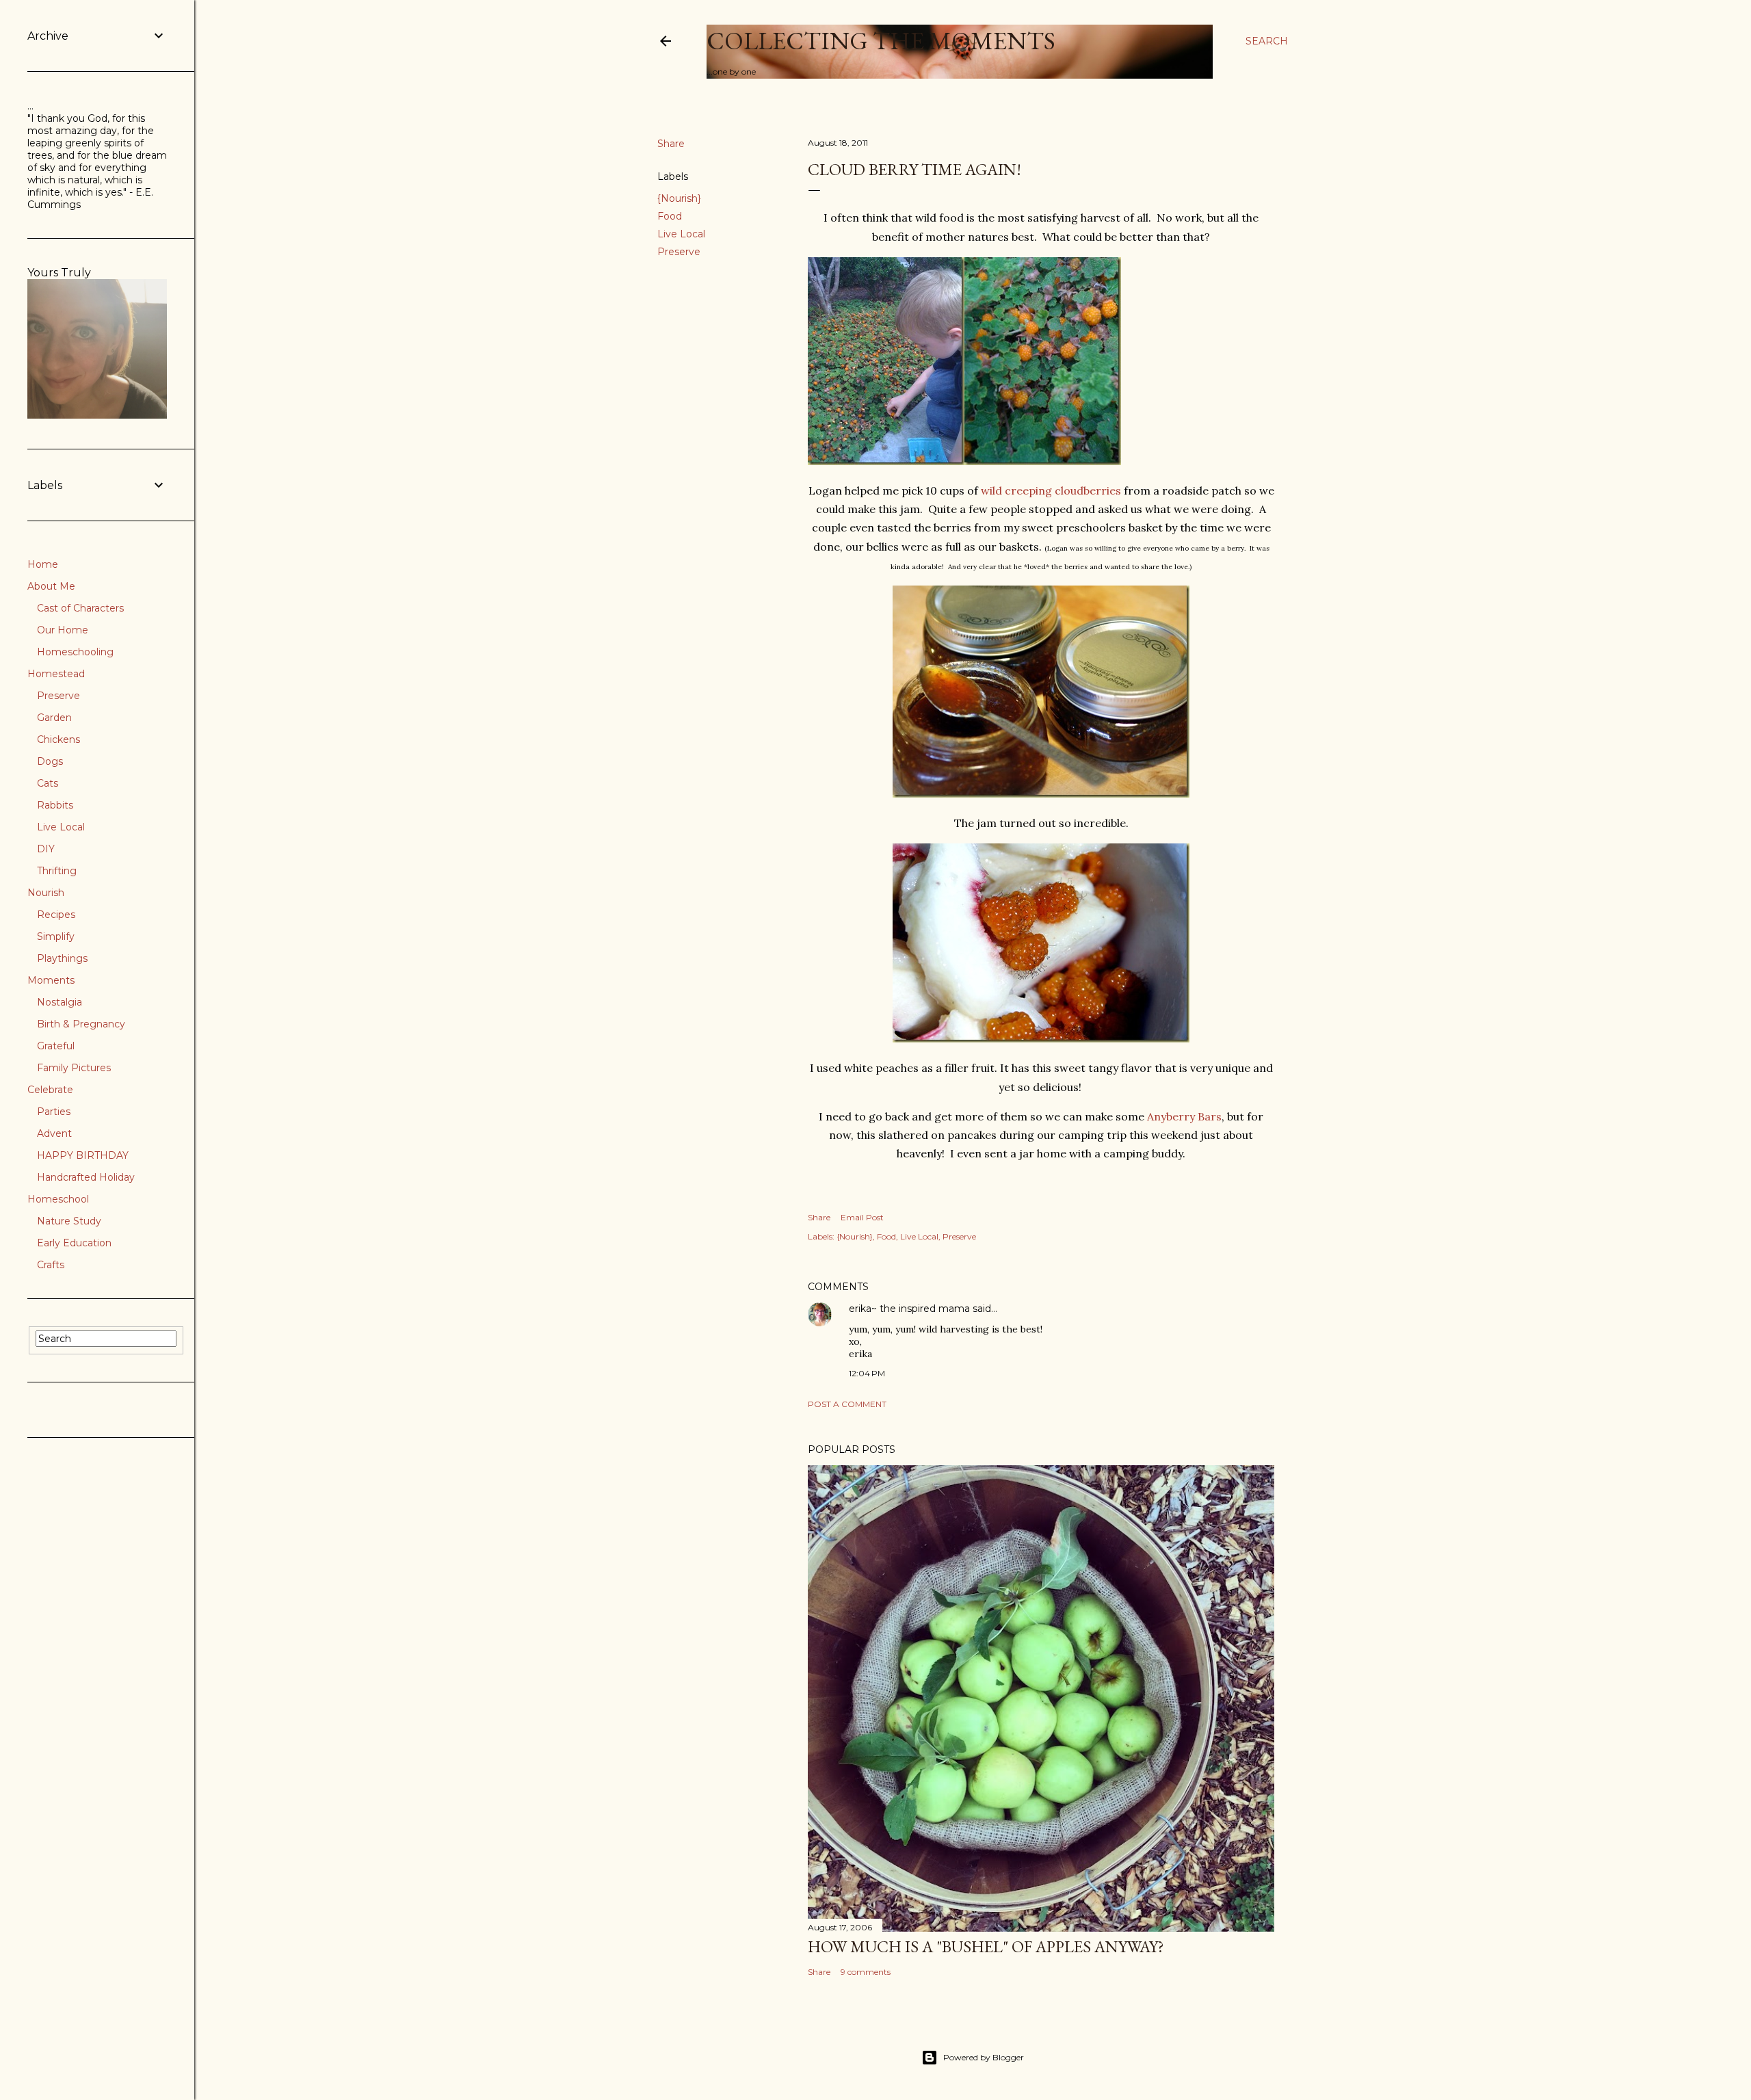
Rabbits (55, 805)
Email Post (862, 1217)
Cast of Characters (80, 608)
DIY (46, 849)
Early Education (74, 1243)
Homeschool (58, 1199)
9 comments (866, 1972)
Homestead (56, 674)
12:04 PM (867, 1373)
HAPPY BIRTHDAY (83, 1155)
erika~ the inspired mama (909, 1309)
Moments (51, 980)
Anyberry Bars (1184, 1116)
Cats (48, 783)
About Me (51, 586)
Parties (54, 1112)
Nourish (46, 893)
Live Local (681, 234)
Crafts (51, 1265)
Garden (54, 718)
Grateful (56, 1046)
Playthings (62, 958)
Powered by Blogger (984, 2057)
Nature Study (69, 1221)
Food (670, 216)
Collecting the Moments (881, 41)
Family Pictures (74, 1068)
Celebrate (50, 1090)
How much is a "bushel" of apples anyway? (986, 1946)
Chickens (58, 739)
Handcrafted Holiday (86, 1177)
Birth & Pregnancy (81, 1024)
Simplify (56, 936)
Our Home (63, 630)
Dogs (50, 761)
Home (43, 564)
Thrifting (57, 871)
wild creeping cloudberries (1051, 490)
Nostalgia (60, 1002)
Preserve (679, 252)
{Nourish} (679, 198)
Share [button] (671, 144)
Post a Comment (847, 1404)
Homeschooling (75, 652)
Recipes (56, 915)
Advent (54, 1133)
